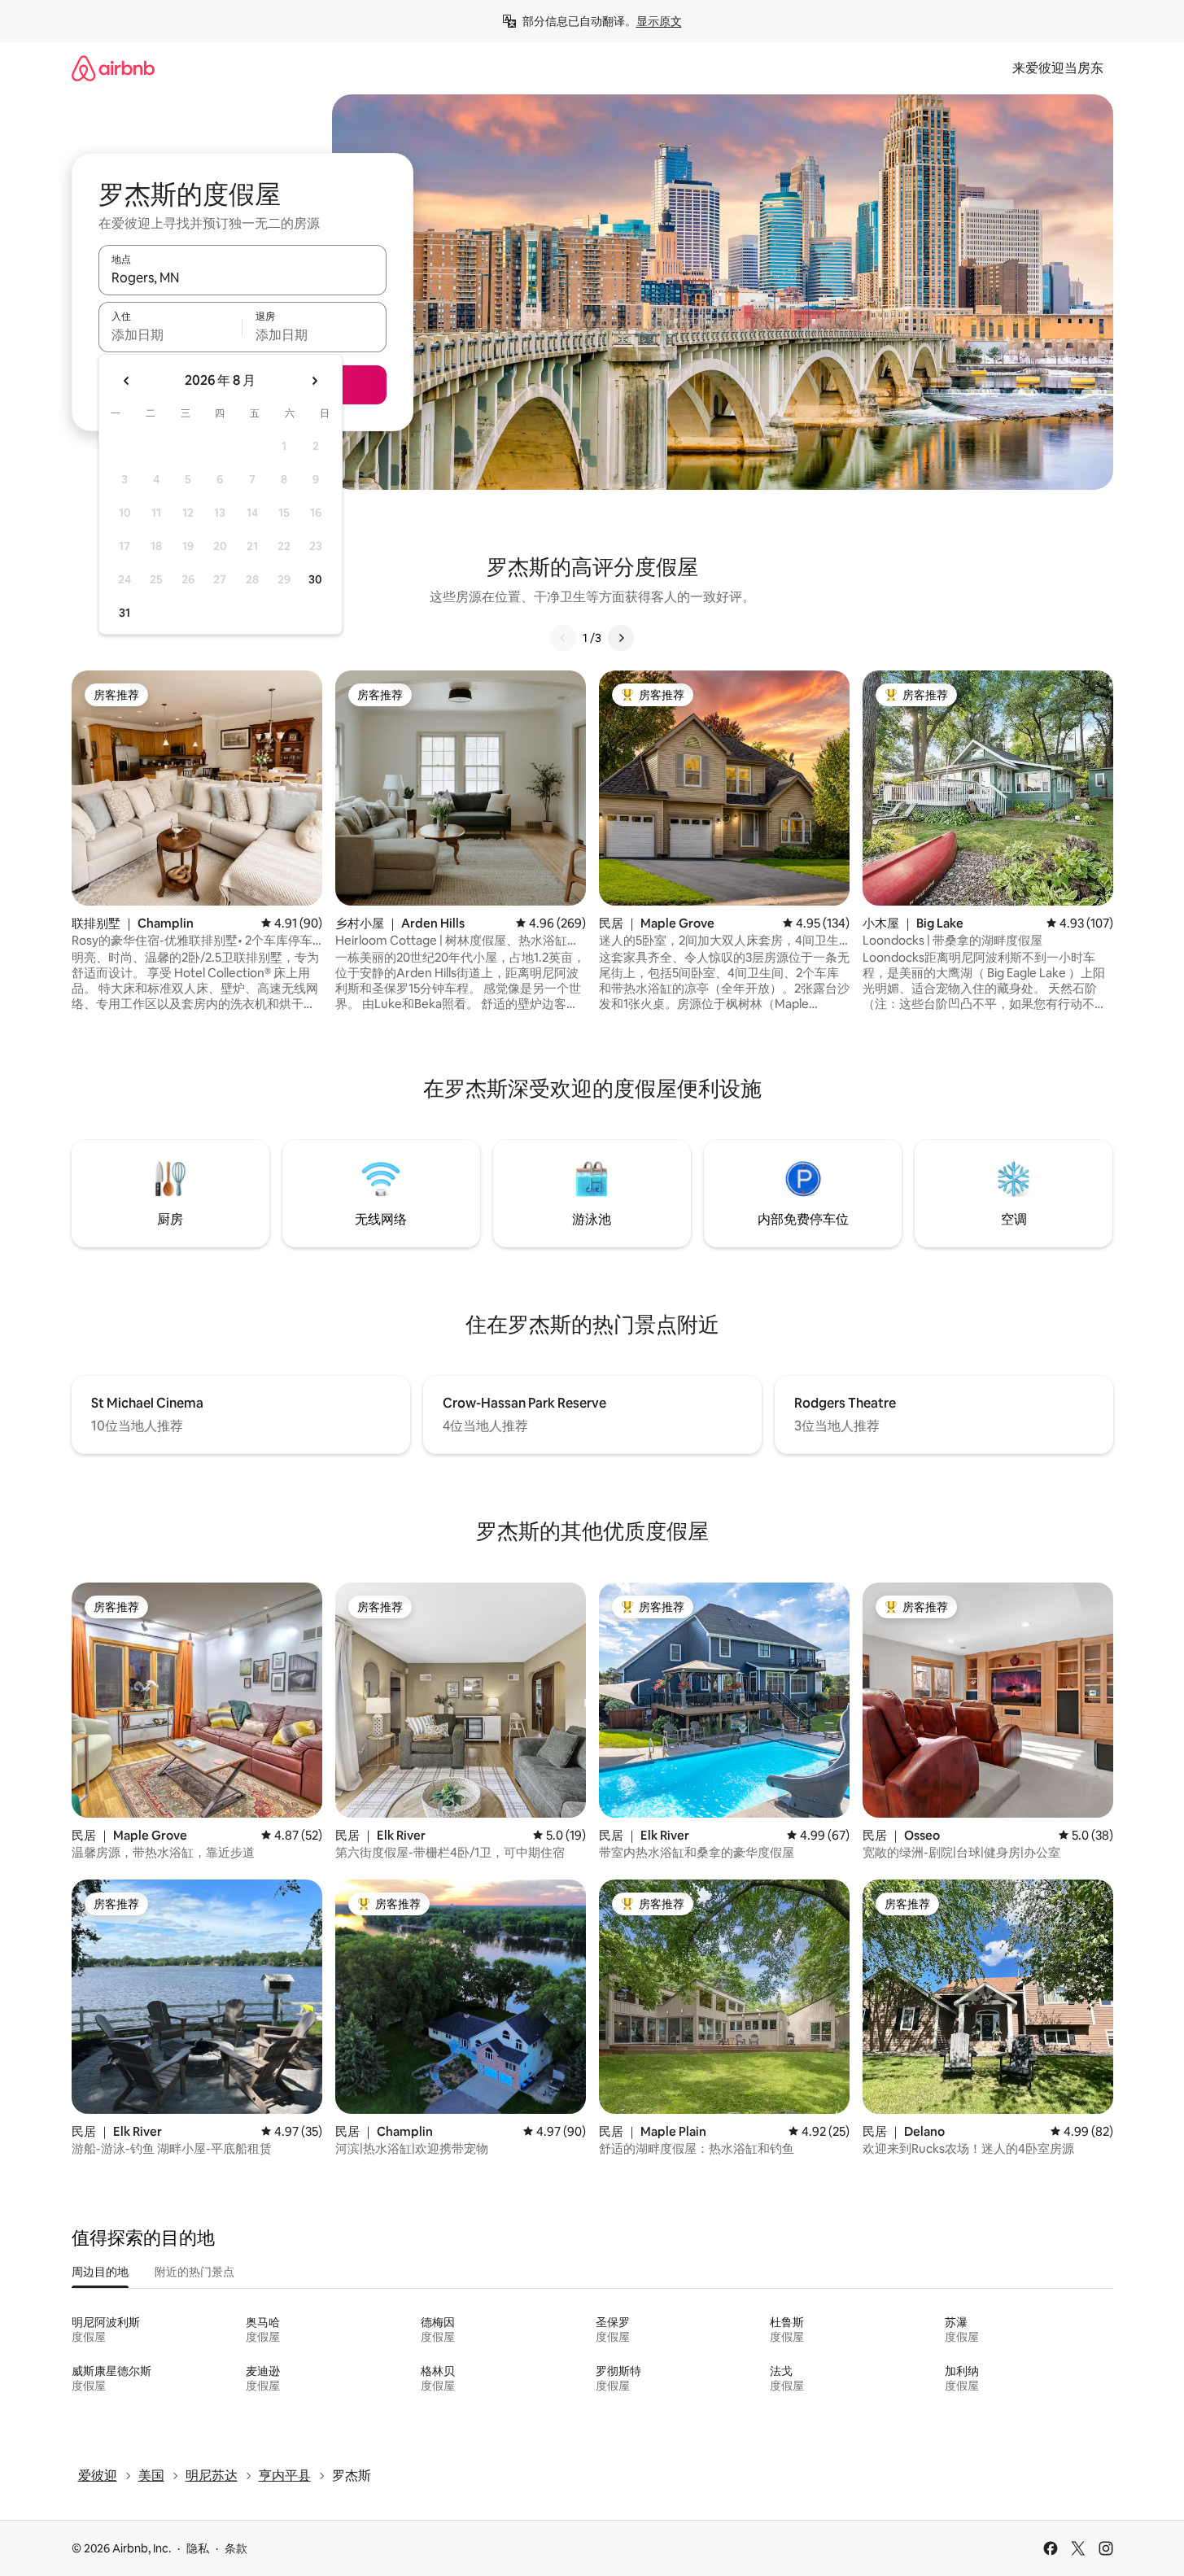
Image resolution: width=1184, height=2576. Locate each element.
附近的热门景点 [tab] (194, 2272)
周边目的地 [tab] (100, 2272)
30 (315, 579)
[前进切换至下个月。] (314, 381)
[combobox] (242, 277)
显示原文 (659, 21)
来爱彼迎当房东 (1058, 68)
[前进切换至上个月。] (127, 381)
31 (125, 613)
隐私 (198, 2548)
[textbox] (170, 334)
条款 (236, 2548)
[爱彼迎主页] (113, 68)
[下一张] (621, 638)
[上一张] (563, 638)
